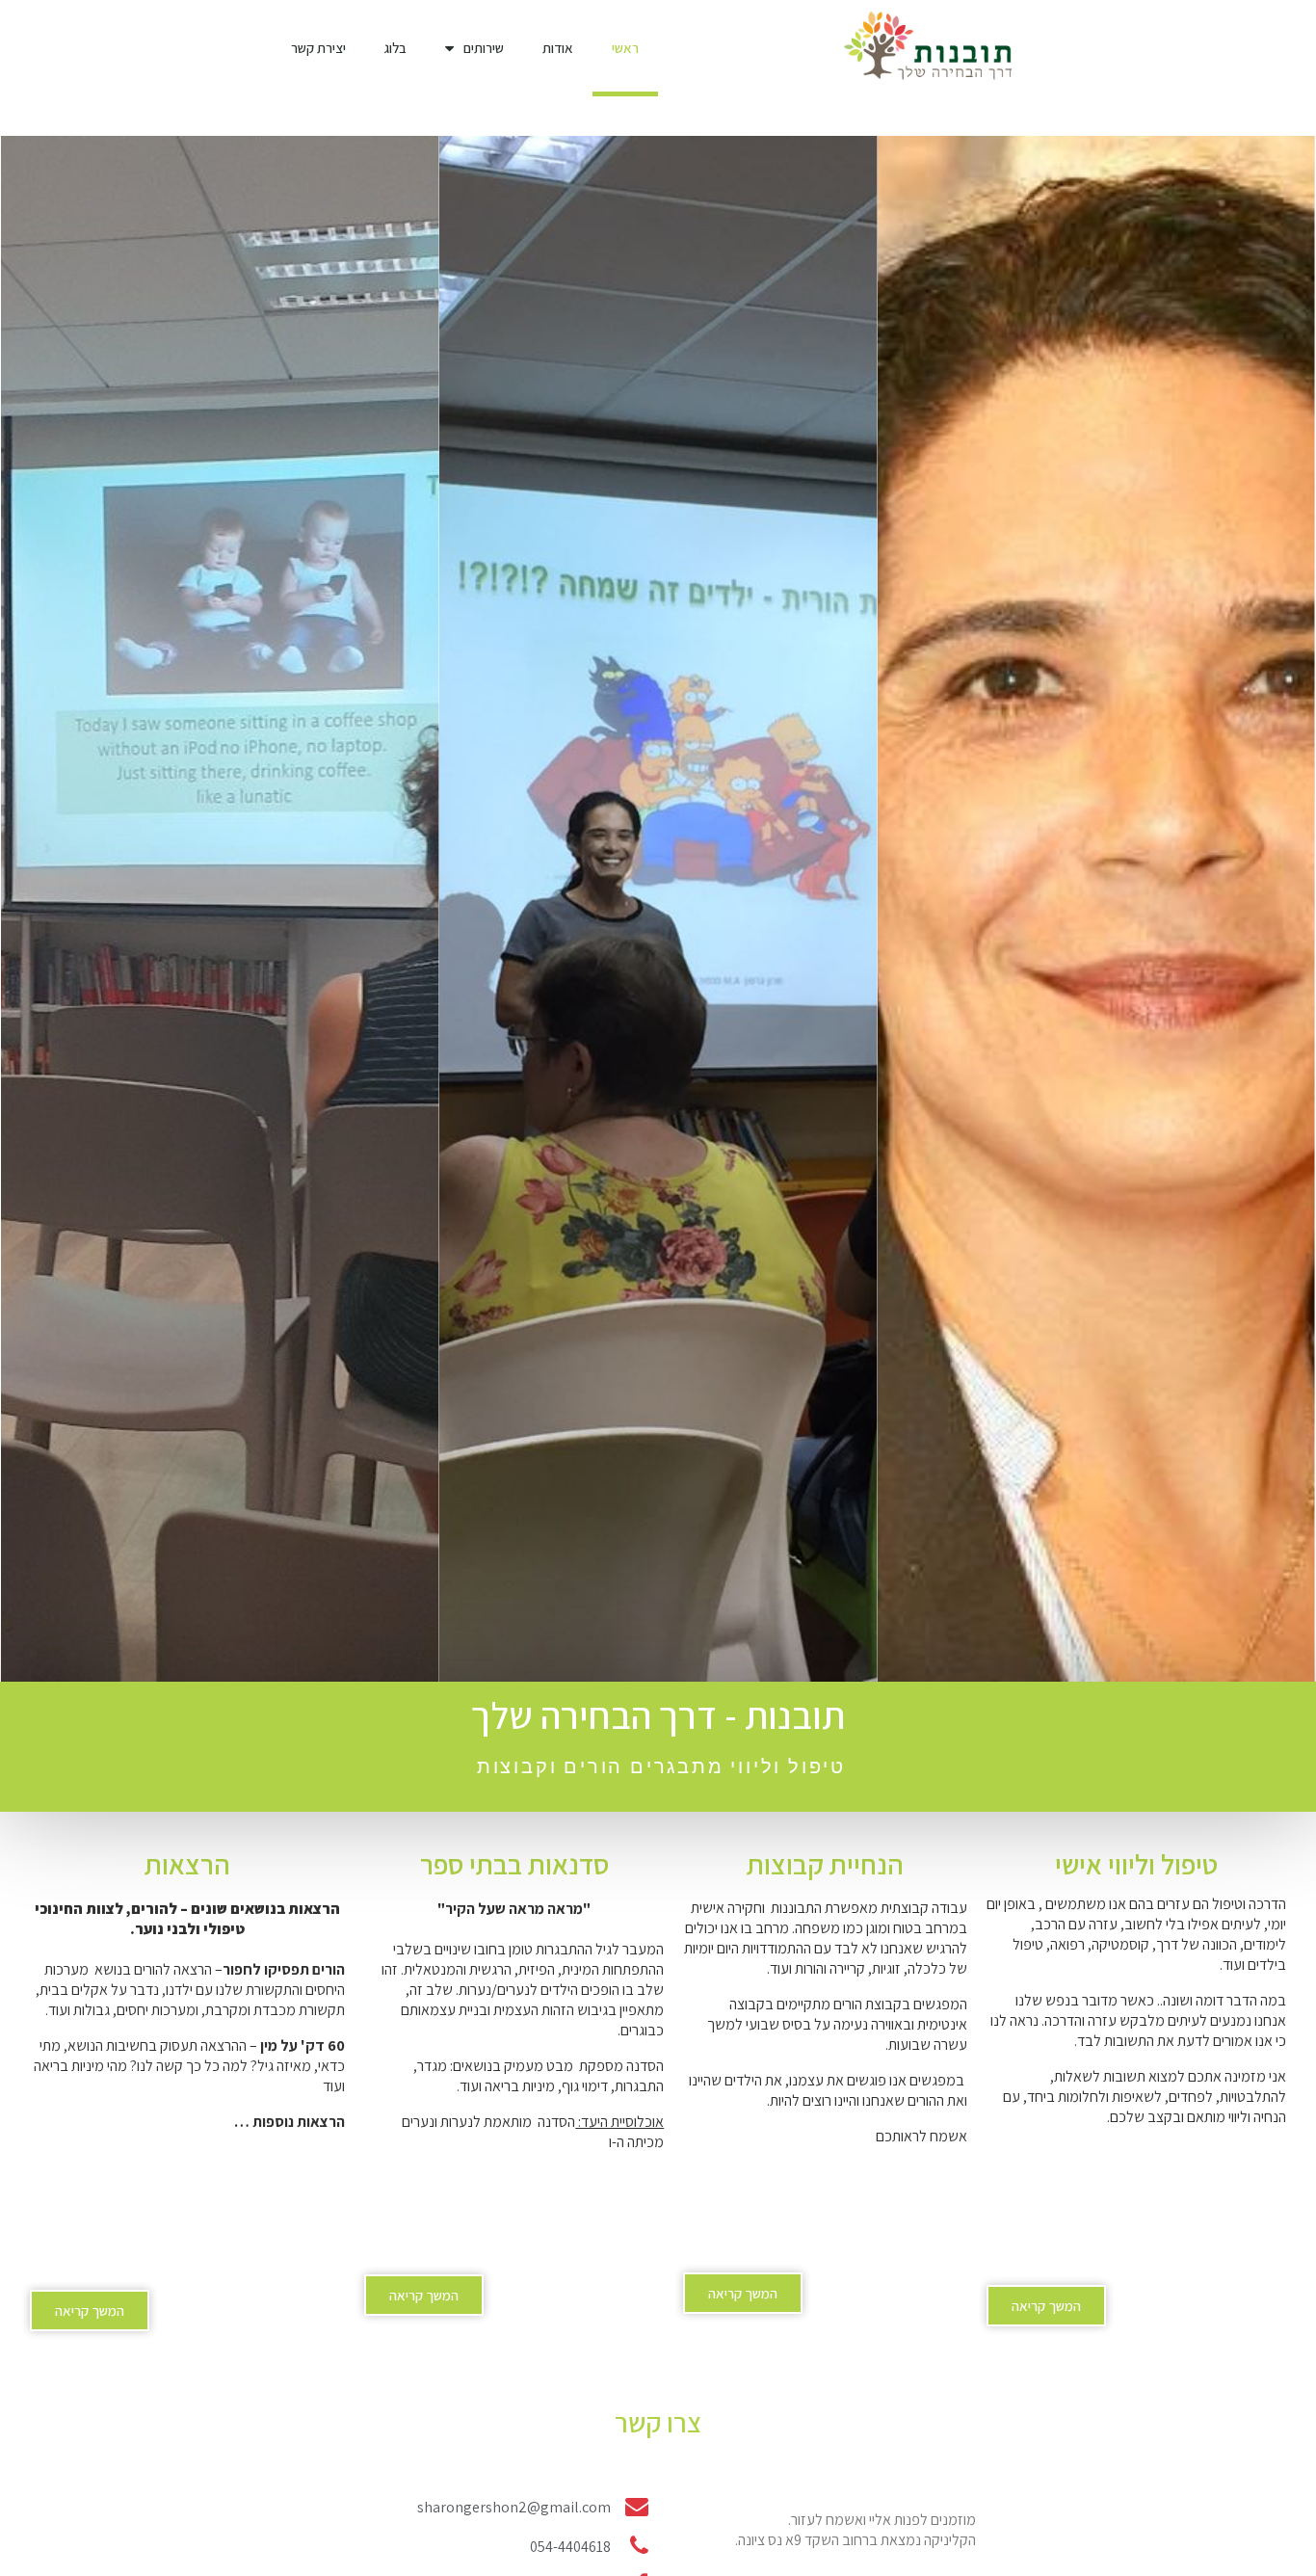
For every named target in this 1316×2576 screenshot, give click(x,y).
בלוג (395, 48)
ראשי (625, 48)
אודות (558, 48)
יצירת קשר (318, 48)
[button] (1046, 2306)
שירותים (484, 48)
